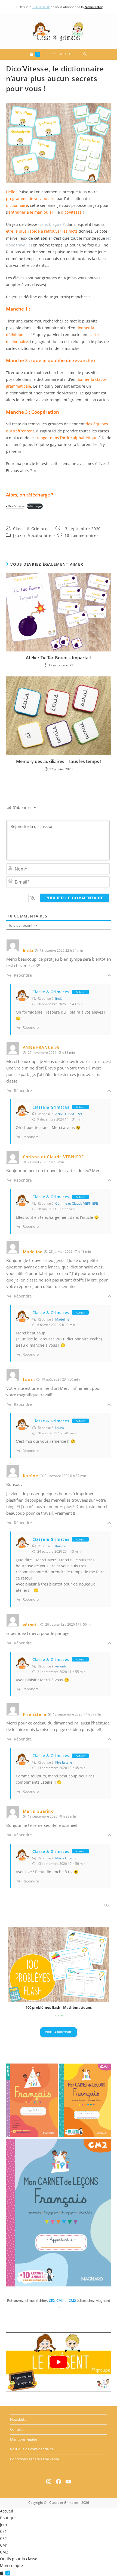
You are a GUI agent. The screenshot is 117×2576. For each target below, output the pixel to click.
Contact (16, 2429)
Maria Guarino (66, 1858)
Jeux (17, 535)
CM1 (4, 2545)
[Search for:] (85, 54)
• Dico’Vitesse (15, 506)
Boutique (8, 2518)
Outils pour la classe (19, 2559)
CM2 (4, 2552)
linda (59, 999)
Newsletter (19, 2419)
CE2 (3, 2538)
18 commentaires (81, 535)
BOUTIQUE (41, 7)
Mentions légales (24, 2439)
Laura (60, 1428)
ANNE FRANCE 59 (69, 1114)
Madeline (62, 1319)
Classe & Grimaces (31, 529)
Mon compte (11, 2566)
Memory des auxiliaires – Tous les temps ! (59, 761)
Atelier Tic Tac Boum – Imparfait (59, 658)
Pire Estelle (64, 1762)
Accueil (7, 2511)
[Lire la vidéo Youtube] (59, 2362)
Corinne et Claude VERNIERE (77, 1203)
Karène (61, 1546)
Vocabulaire (40, 535)
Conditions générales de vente (35, 2459)
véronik (61, 1666)
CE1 (3, 2531)
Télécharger (35, 506)
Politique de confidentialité (32, 2449)
